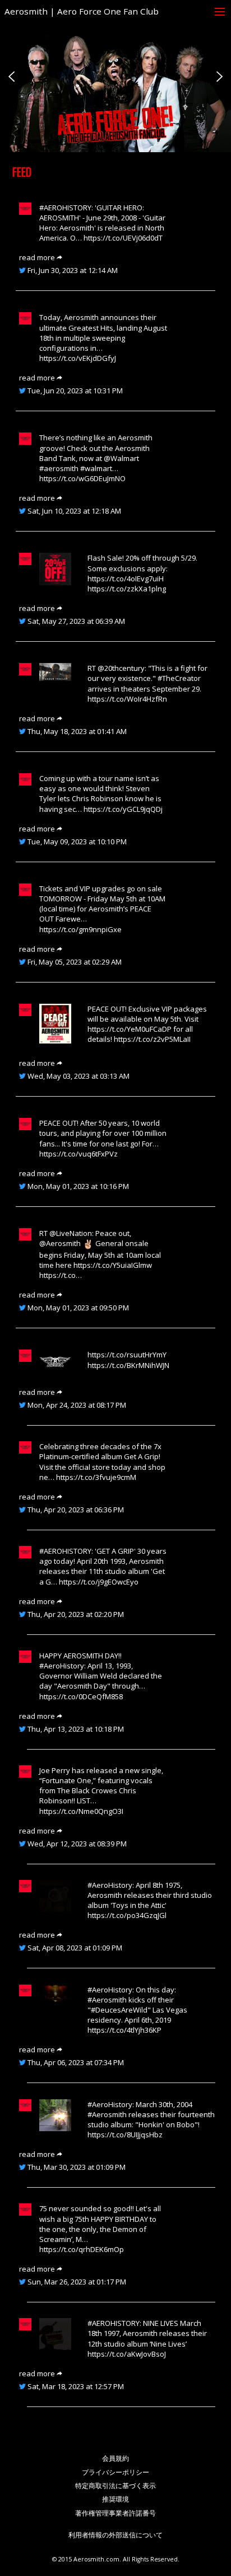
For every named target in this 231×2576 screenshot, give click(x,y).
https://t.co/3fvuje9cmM (96, 1477)
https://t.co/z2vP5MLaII (152, 1039)
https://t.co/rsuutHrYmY (127, 1355)
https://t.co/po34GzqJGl (127, 1915)
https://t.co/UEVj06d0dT (123, 238)
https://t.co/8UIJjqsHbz (125, 2135)
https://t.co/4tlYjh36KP (124, 2030)
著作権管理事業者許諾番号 (115, 2513)
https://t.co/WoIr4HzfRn (127, 699)
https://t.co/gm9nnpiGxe (80, 929)
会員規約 (115, 2458)
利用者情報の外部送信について (115, 2535)
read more (38, 257)
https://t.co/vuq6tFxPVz (78, 1154)
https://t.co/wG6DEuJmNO (82, 478)
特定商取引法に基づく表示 (115, 2486)
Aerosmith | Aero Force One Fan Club (82, 11)
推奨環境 (115, 2499)
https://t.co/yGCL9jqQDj (123, 809)
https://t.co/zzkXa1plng (127, 589)
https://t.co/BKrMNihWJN (128, 1365)
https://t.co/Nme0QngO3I (81, 1811)
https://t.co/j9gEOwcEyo (99, 1582)
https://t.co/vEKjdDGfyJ (78, 358)
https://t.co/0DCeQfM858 (81, 1696)
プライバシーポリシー (115, 2472)
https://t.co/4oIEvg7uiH (126, 579)
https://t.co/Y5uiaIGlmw (113, 1265)
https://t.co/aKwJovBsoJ (127, 2354)
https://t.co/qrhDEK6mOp (82, 2249)
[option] (115, 76)
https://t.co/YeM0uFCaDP (130, 1029)
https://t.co (57, 1275)
